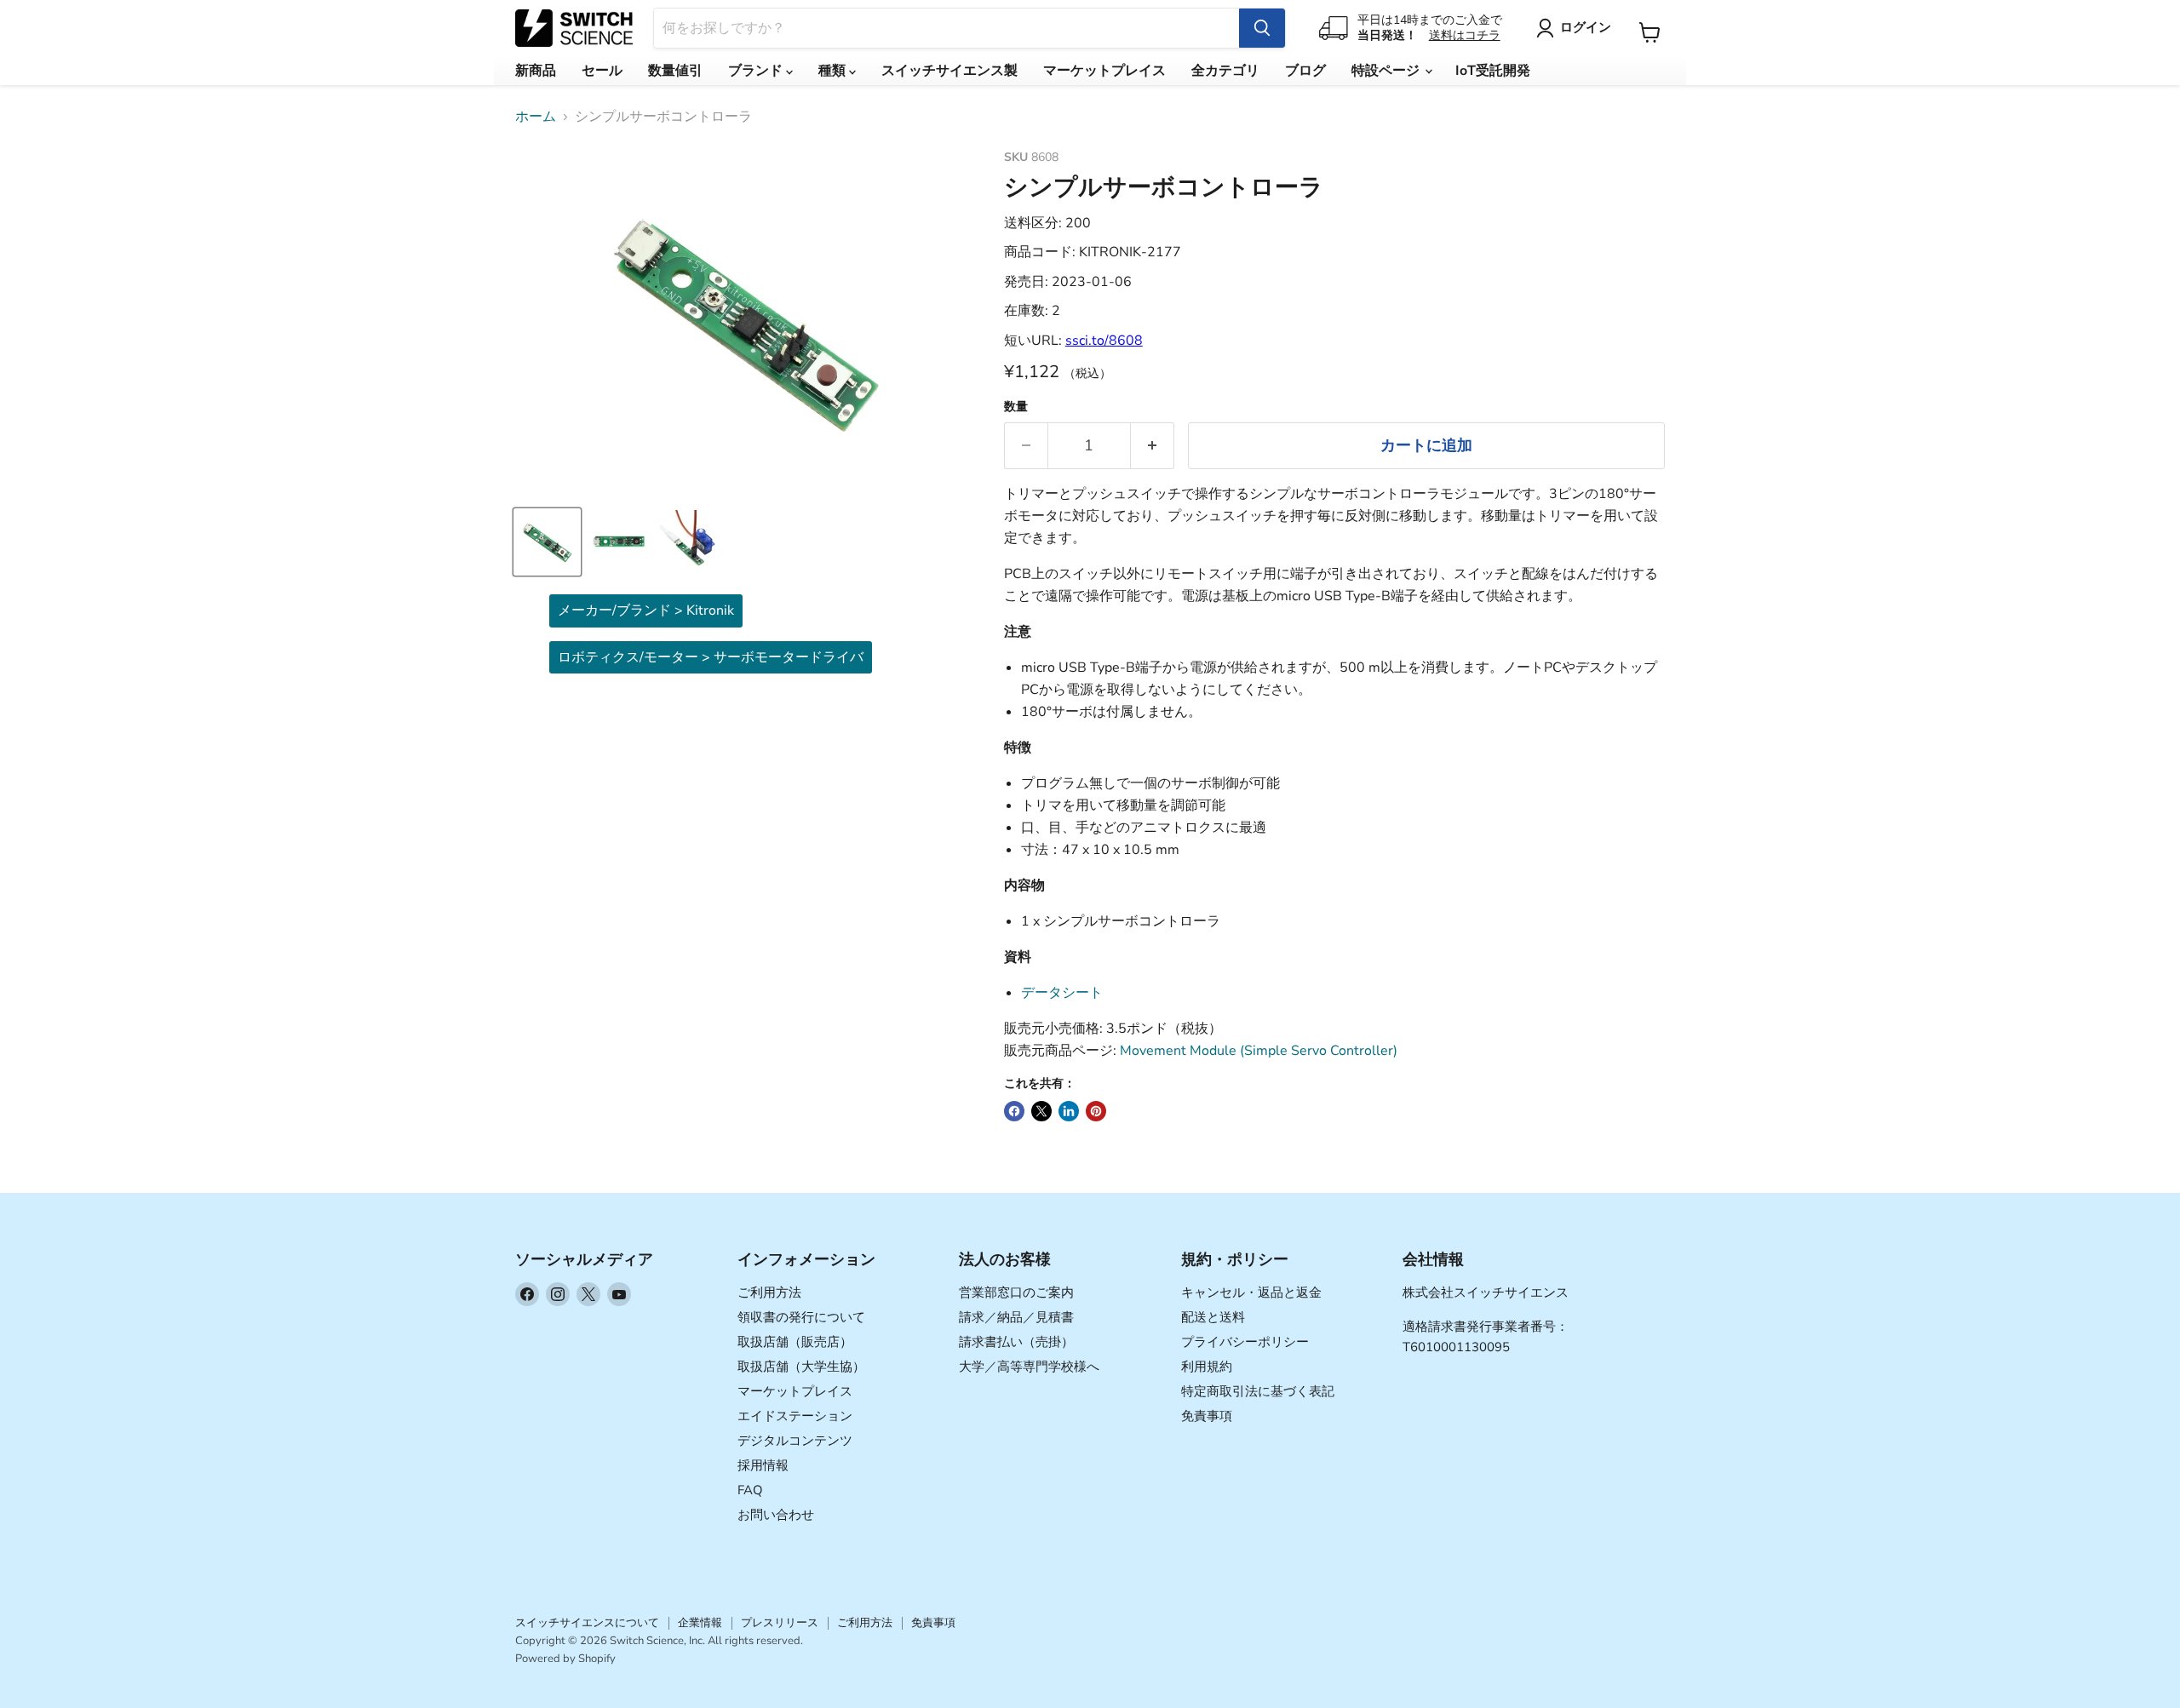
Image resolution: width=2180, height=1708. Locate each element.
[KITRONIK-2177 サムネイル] (547, 542)
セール (602, 71)
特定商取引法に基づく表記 (1258, 1391)
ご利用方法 (769, 1292)
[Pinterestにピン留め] (1096, 1111)
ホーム (536, 117)
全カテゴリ (1225, 71)
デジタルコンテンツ (795, 1441)
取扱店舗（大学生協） (801, 1367)
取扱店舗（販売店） (795, 1342)
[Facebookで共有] (1014, 1111)
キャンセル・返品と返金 (1251, 1292)
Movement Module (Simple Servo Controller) (1259, 1051)
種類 (834, 71)
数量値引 (675, 71)
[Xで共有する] (1041, 1111)
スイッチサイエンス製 (949, 71)
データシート (1062, 993)
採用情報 (763, 1465)
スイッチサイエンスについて (587, 1623)
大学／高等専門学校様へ (1029, 1367)
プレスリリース (780, 1623)
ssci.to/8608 (1104, 341)
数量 (1016, 407)
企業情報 (700, 1623)
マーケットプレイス (1104, 71)
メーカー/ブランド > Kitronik (646, 610)
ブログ (1305, 71)
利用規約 (1207, 1367)
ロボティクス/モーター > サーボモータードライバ (711, 657)
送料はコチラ (1465, 35)
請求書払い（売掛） (1016, 1342)
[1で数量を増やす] (1153, 446)
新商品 (536, 71)
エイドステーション (795, 1416)
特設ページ (1387, 71)
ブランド (757, 71)
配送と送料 (1213, 1317)
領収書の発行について (801, 1317)
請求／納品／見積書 (1016, 1317)
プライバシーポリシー (1245, 1342)
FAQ (750, 1490)
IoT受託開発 (1493, 71)
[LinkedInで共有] (1069, 1111)
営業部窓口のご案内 (1016, 1292)
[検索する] (1262, 28)
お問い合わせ (776, 1515)
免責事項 (1207, 1416)
